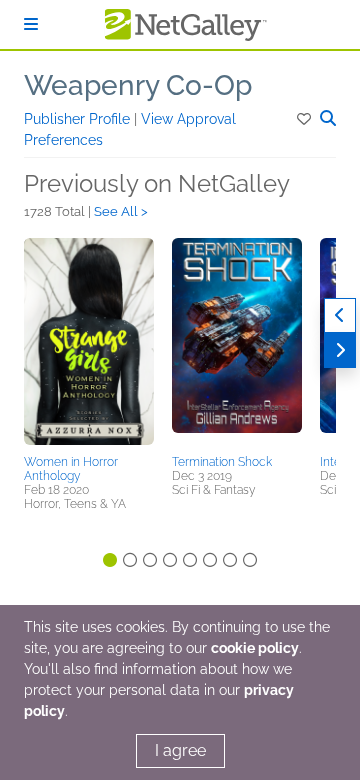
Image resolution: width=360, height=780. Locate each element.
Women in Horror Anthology (71, 469)
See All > (121, 211)
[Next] (340, 350)
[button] (305, 119)
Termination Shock (222, 462)
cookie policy (255, 648)
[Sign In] (31, 24)
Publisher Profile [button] (79, 119)
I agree (180, 750)
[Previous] (340, 315)
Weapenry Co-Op (138, 85)
